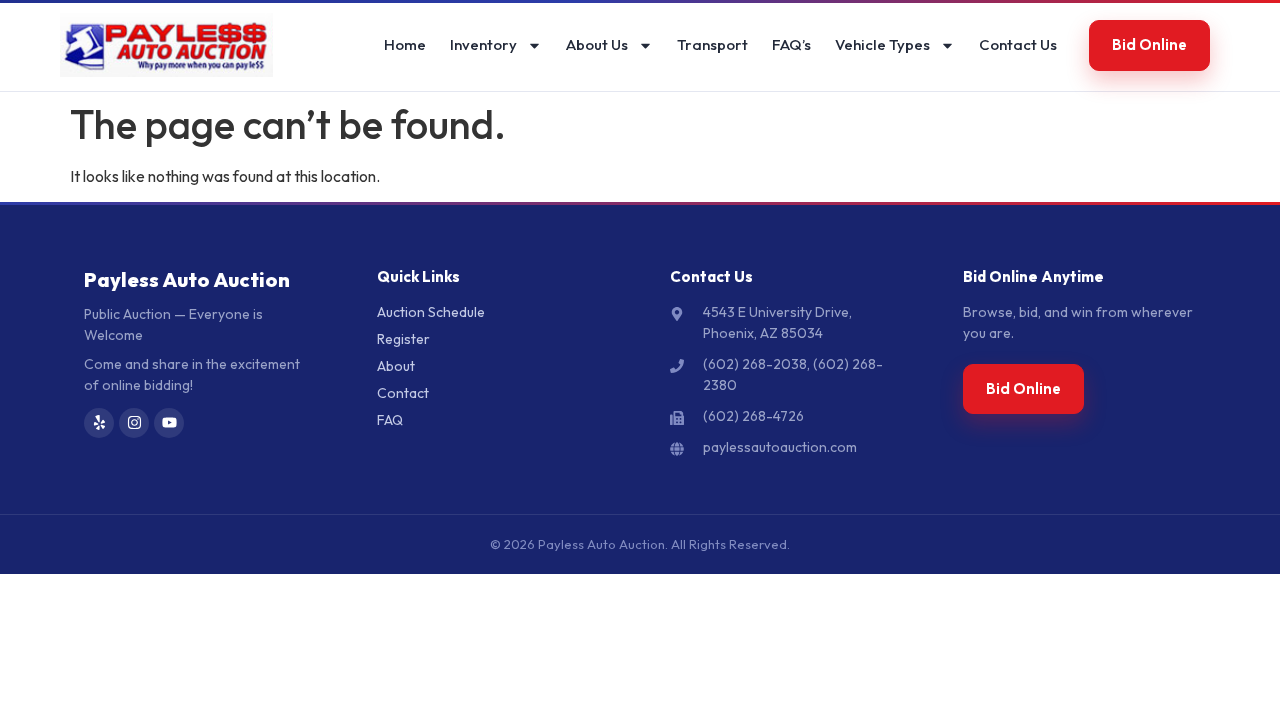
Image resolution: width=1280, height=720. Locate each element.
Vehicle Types (882, 44)
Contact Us (1018, 44)
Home (405, 44)
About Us (597, 44)
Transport (712, 44)
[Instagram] (134, 423)
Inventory (483, 44)
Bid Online (1149, 44)
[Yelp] (99, 423)
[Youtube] (169, 423)
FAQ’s (791, 44)
